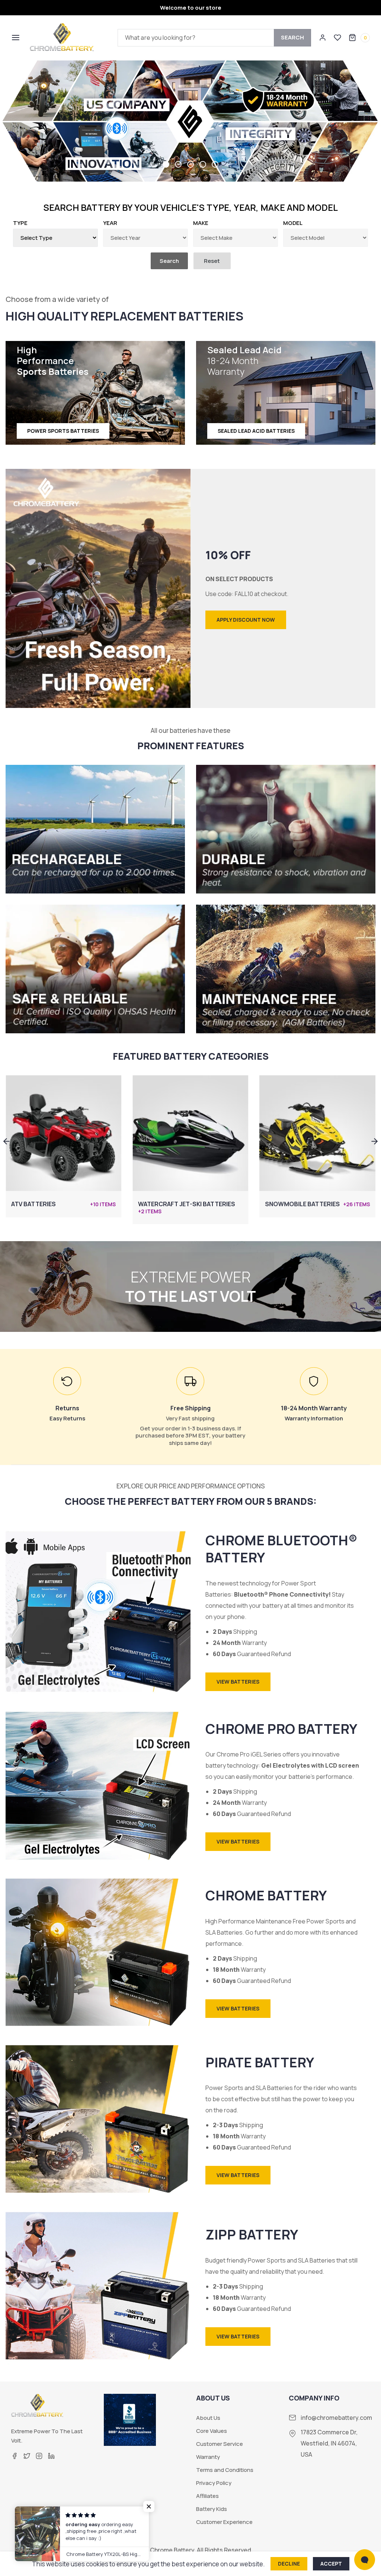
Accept (331, 2564)
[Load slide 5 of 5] (215, 164)
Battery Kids (212, 2509)
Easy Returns (67, 1418)
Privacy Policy (214, 2483)
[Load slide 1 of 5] (169, 164)
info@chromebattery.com (336, 2418)
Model (293, 223)
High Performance (53, 361)
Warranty (208, 2457)
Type (20, 223)
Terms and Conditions (225, 2470)
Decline (289, 2564)
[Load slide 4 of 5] (206, 164)
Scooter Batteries (297, 1204)
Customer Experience (224, 2522)
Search (292, 37)
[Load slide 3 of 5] (193, 164)
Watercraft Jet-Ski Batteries (60, 1204)
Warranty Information (314, 1418)
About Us (208, 2418)
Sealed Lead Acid (244, 361)
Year (110, 223)
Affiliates (207, 2496)
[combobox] (214, 38)
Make (201, 223)
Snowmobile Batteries (175, 1204)
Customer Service (220, 2444)
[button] (15, 38)
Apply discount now (246, 620)
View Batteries (238, 1682)
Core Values (212, 2431)
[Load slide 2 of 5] (181, 164)
